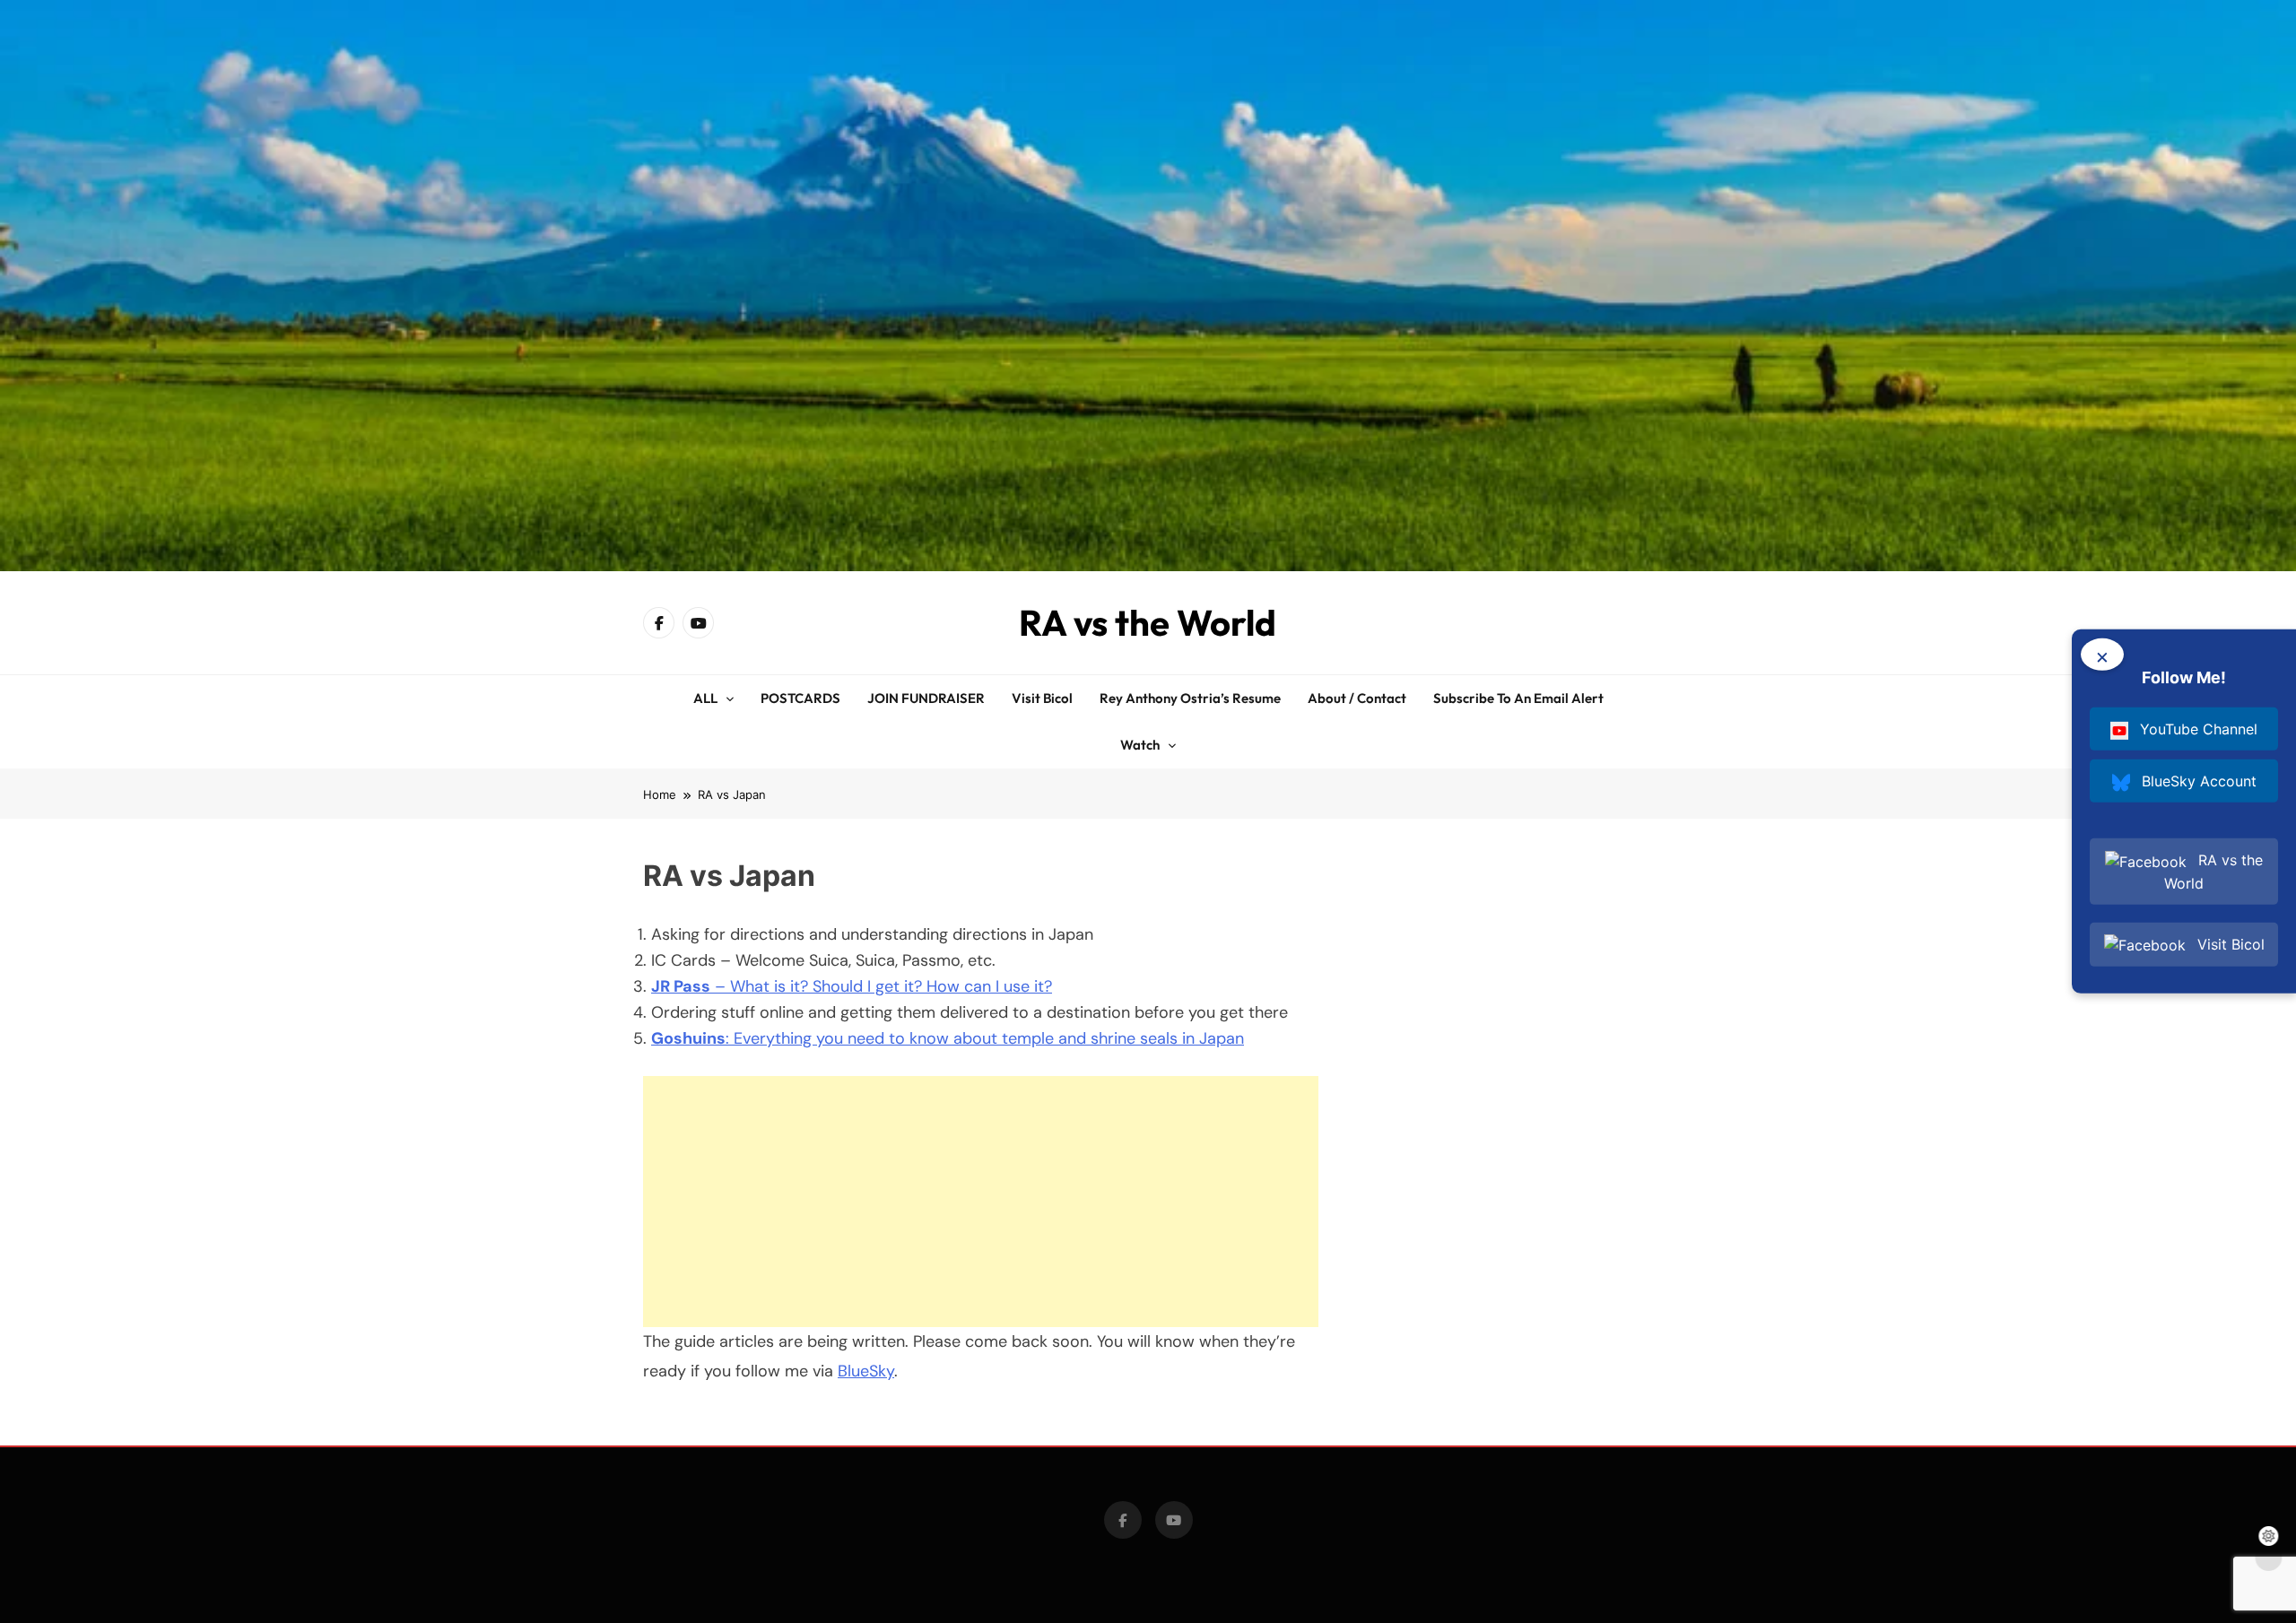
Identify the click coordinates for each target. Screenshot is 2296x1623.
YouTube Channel (2196, 729)
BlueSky (866, 1371)
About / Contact (1357, 698)
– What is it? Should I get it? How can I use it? (852, 986)
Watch (1140, 745)
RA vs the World (1148, 622)
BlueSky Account (2197, 781)
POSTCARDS (800, 698)
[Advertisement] (981, 1202)
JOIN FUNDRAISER (926, 698)
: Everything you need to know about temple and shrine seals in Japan (948, 1038)
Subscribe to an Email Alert (1518, 698)
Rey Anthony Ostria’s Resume (1190, 698)
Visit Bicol (1042, 698)
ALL (705, 698)
